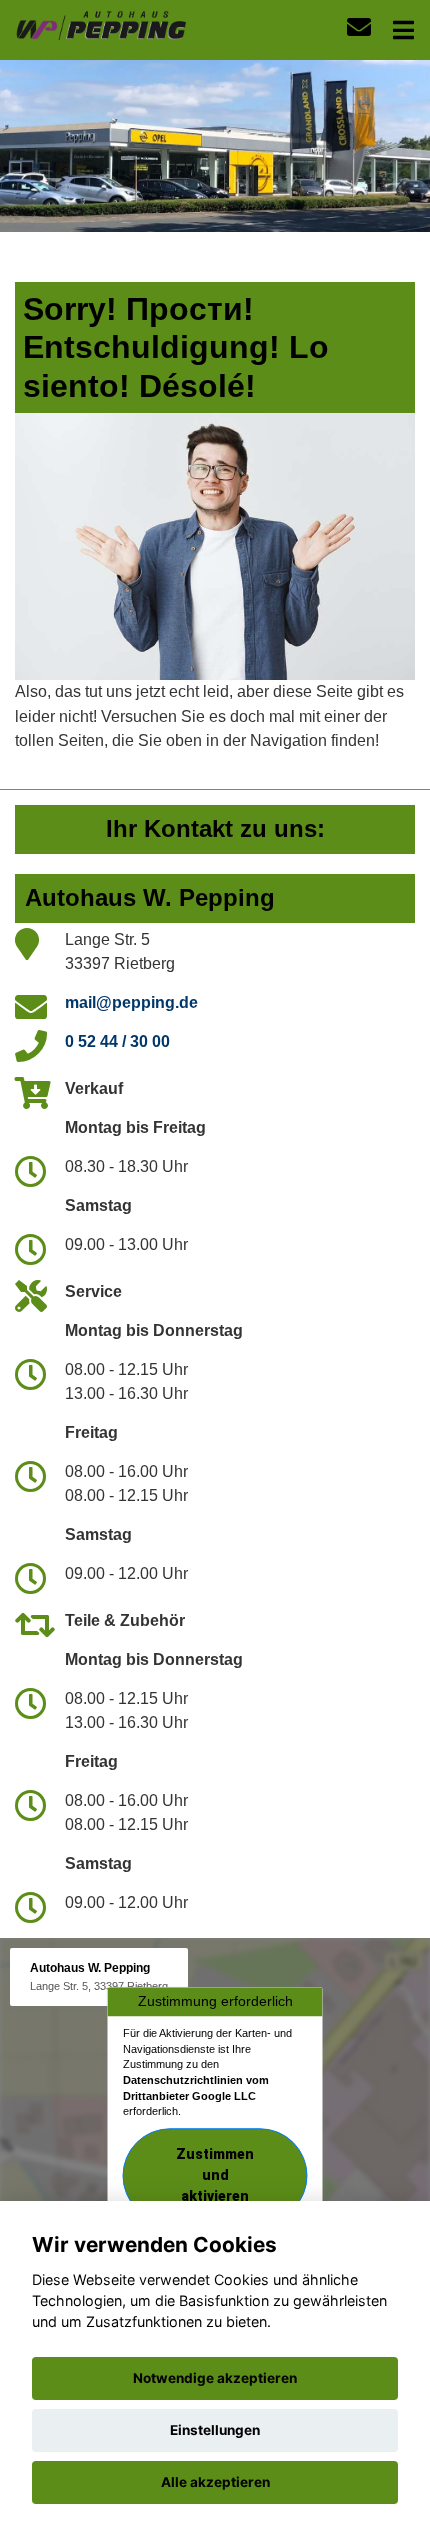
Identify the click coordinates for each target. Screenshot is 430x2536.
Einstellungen (215, 2430)
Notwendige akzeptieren (215, 2378)
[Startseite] (100, 23)
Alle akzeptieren (215, 2482)
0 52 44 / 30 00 (117, 1041)
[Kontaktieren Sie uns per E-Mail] (359, 27)
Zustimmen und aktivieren (215, 2175)
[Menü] (403, 30)
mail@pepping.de (131, 1002)
